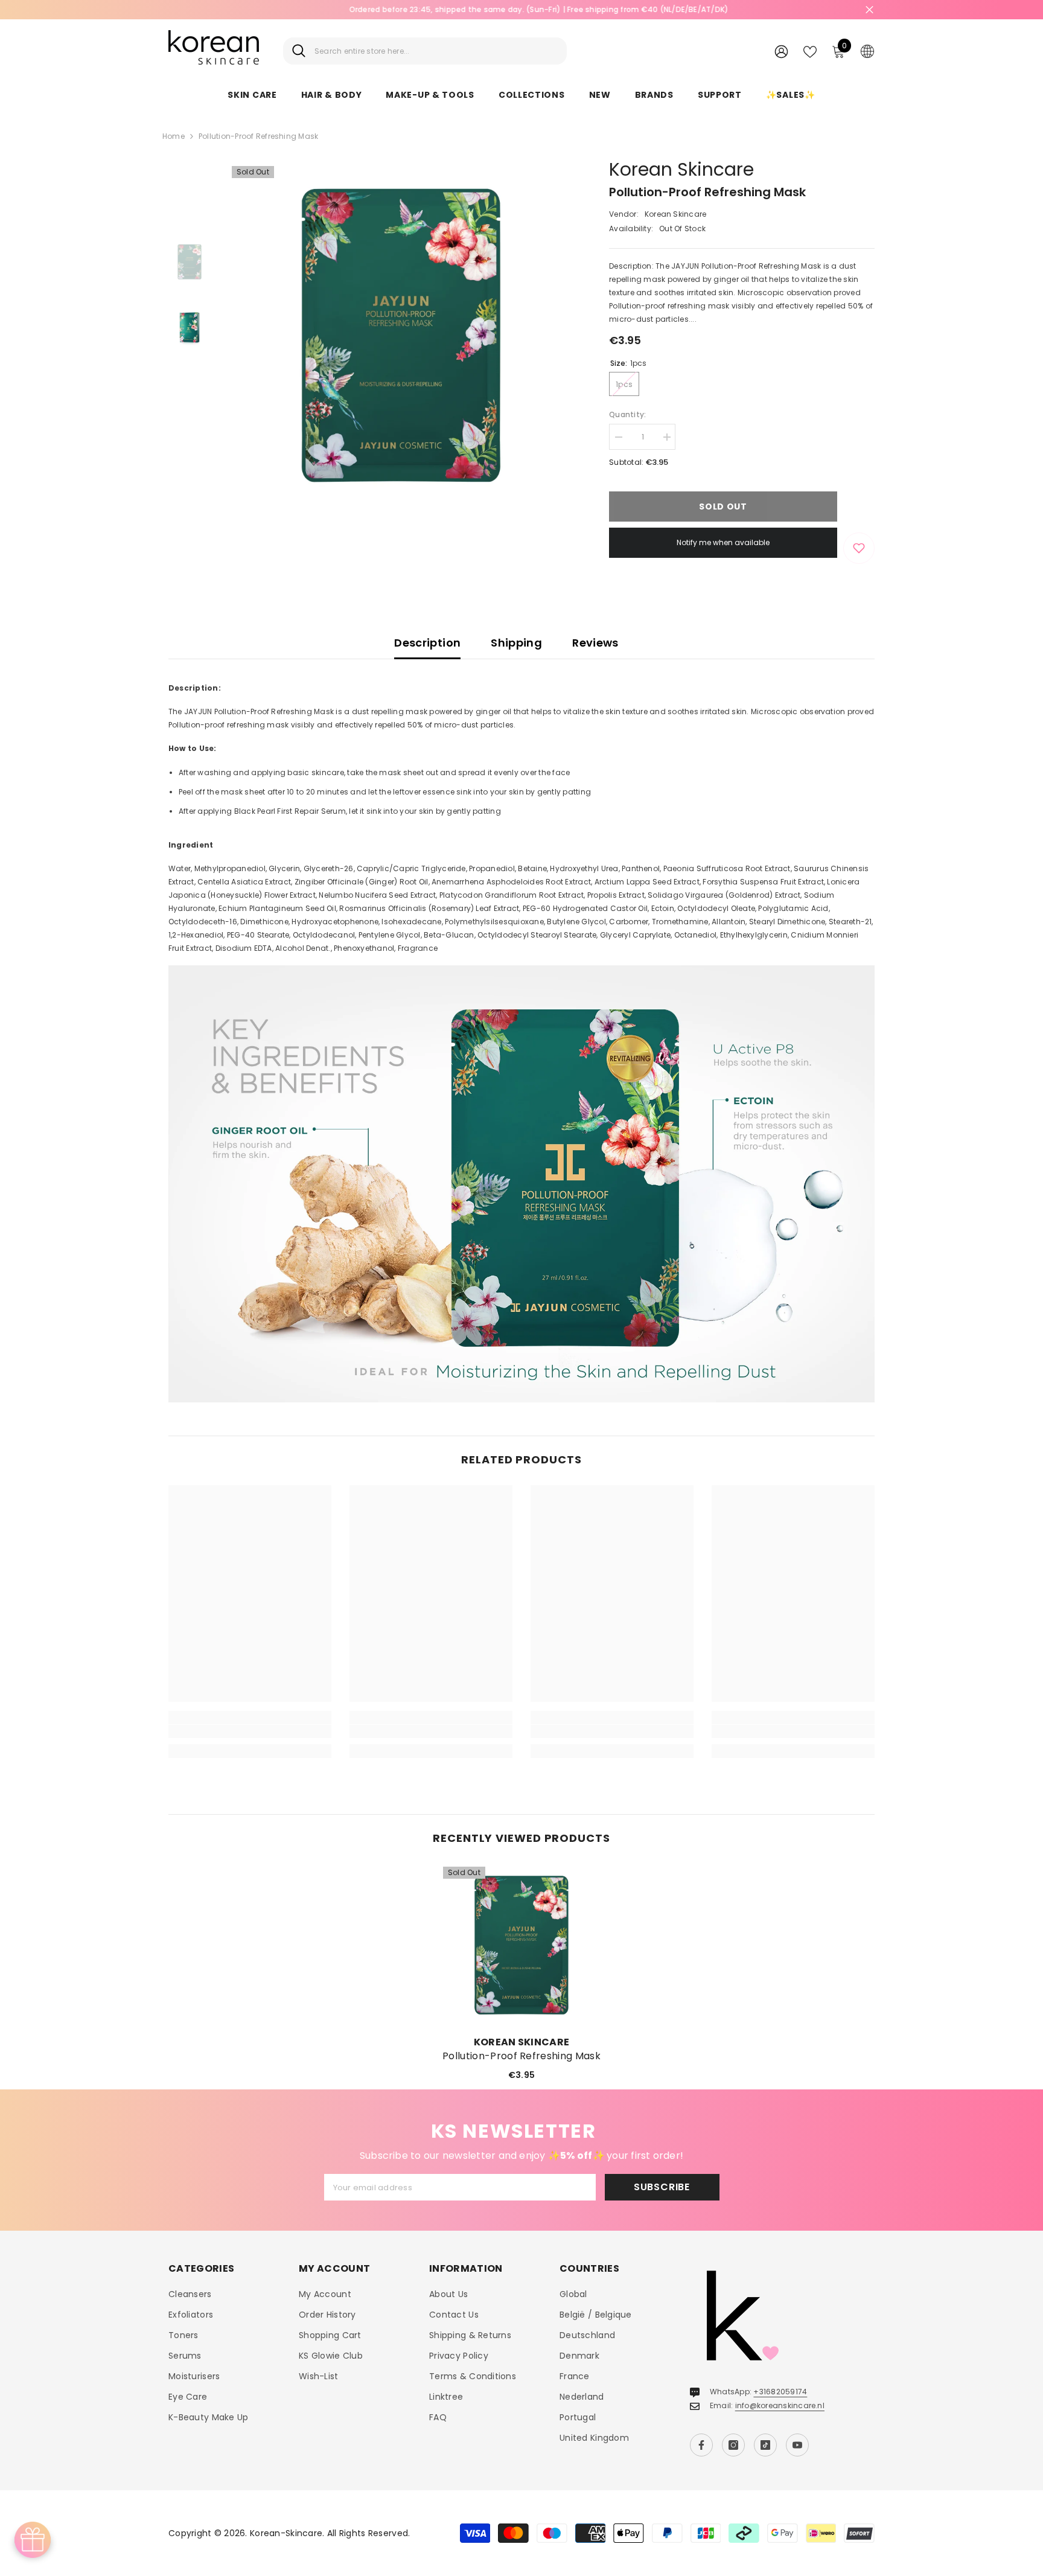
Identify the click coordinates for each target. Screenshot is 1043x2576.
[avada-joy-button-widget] (33, 2540)
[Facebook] (701, 2445)
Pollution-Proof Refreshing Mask (521, 2056)
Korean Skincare (681, 169)
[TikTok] (765, 2445)
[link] (250, 1731)
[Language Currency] (867, 51)
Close (869, 10)
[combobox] (436, 51)
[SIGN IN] (781, 51)
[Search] (425, 51)
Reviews (595, 643)
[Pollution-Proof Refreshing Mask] (521, 1945)
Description (427, 643)
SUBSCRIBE (662, 2187)
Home (174, 136)
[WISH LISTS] (810, 51)
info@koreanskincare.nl (780, 2405)
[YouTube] (797, 2445)
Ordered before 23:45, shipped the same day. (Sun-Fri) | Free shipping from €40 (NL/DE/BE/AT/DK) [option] (522, 9)
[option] (401, 335)
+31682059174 (780, 2392)
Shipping (516, 643)
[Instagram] (733, 2445)
